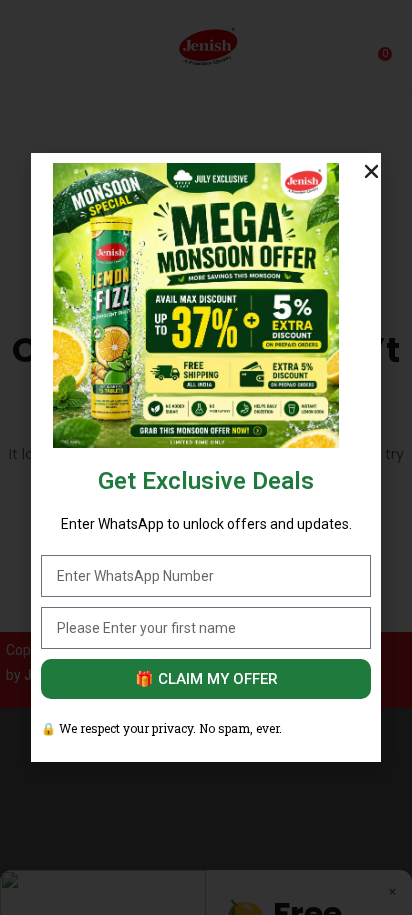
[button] (371, 171)
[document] (206, 457)
